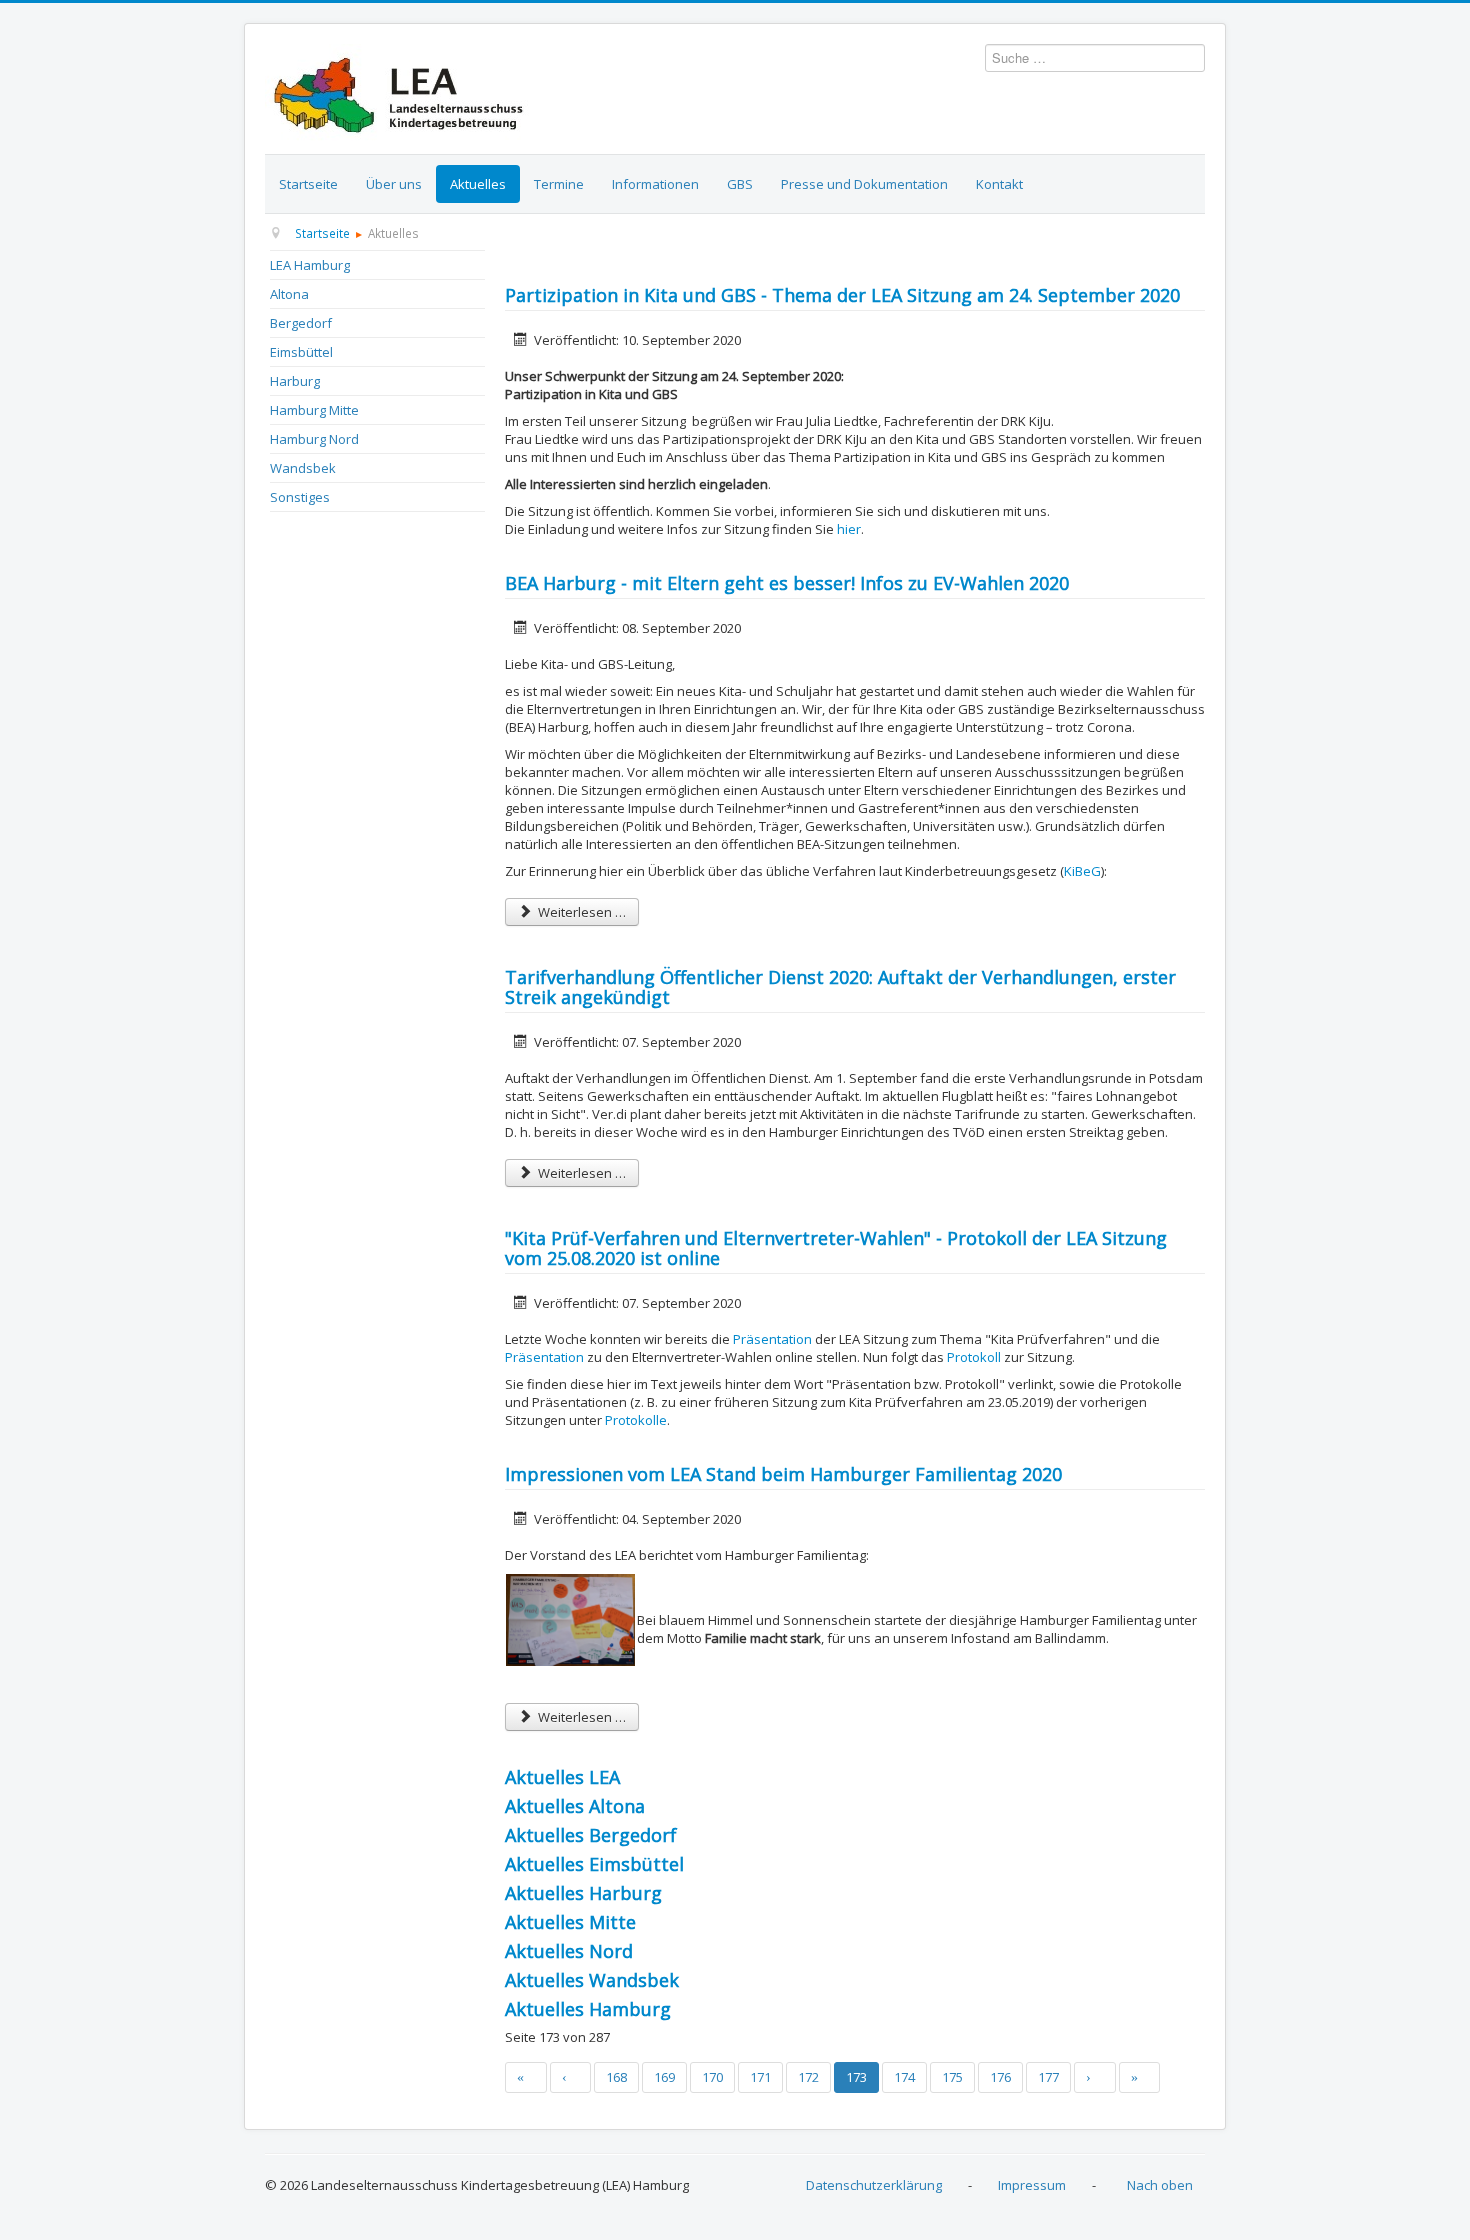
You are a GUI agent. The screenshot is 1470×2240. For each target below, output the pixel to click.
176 (1000, 2077)
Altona (289, 294)
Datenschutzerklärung (874, 2185)
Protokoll (975, 1357)
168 (616, 2077)
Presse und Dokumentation (864, 184)
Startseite (308, 184)
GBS (740, 184)
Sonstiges (300, 497)
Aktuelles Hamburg (588, 2009)
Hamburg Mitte (314, 410)
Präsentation (772, 1339)
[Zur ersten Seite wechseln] (526, 2077)
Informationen (655, 184)
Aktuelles (478, 184)
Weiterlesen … (580, 912)
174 (904, 2077)
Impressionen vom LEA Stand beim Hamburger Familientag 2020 (783, 1474)
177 (1048, 2077)
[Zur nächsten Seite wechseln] (1095, 2077)
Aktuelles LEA (562, 1777)
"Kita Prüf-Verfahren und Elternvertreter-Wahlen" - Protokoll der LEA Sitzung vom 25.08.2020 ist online (836, 1248)
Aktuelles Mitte (570, 1922)
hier (849, 529)
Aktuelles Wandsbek (592, 1980)
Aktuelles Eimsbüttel (594, 1864)
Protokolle (636, 1420)
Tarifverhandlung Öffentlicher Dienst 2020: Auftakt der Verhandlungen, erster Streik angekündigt (840, 987)
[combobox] (1095, 58)
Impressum (1032, 2185)
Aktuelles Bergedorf (591, 1835)
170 (712, 2077)
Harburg (295, 381)
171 (760, 2077)
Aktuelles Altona (575, 1806)
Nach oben (1160, 2185)
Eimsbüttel (301, 352)
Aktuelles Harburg (583, 1893)
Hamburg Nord (314, 439)
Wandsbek (303, 468)
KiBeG (1082, 871)
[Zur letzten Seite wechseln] (1140, 2077)
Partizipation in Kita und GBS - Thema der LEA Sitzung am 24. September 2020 (842, 295)
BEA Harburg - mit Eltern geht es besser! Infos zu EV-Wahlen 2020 (787, 583)
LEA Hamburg (310, 265)
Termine (559, 184)
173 (856, 2077)
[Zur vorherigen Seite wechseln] (571, 2077)
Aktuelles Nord (569, 1951)
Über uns (394, 184)
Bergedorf (301, 323)
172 (808, 2077)
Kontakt (999, 184)
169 (664, 2077)
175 (952, 2077)
